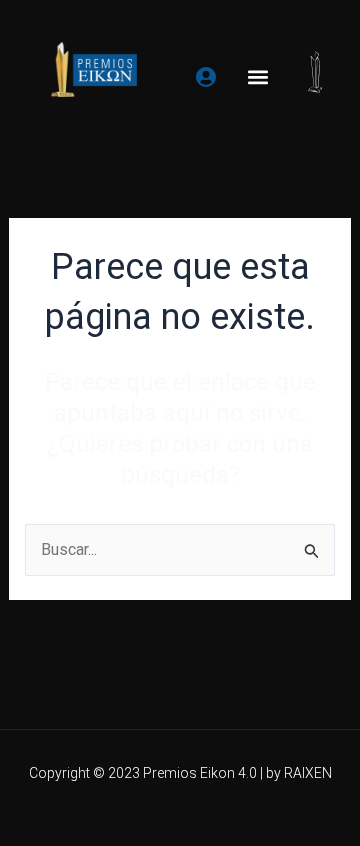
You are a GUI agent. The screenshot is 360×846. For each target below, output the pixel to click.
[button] (257, 77)
